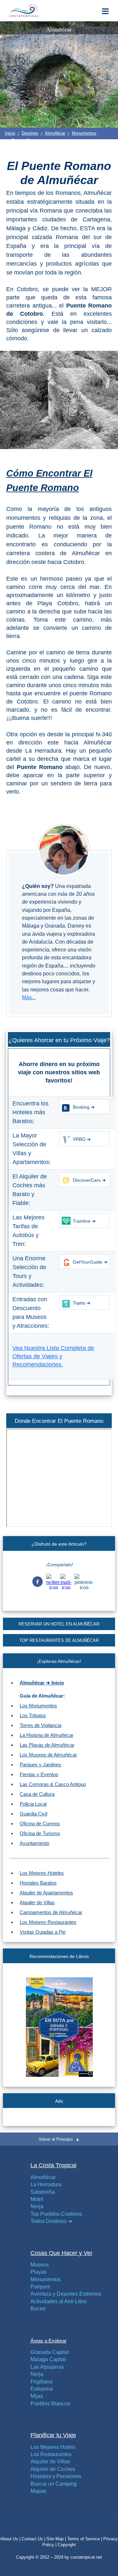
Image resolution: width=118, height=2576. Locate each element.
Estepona (42, 2389)
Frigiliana (41, 2382)
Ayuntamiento (34, 1843)
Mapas (38, 2491)
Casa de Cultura (37, 1794)
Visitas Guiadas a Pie (43, 1932)
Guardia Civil (33, 1814)
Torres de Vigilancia (40, 1725)
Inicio (10, 133)
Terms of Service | (85, 2539)
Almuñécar (55, 133)
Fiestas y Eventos (39, 1774)
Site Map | (57, 2539)
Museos (40, 2265)
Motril (37, 2199)
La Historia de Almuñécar (47, 1735)
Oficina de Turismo (40, 1833)
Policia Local (33, 1804)
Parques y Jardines (40, 1765)
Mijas (37, 2396)
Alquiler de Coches (53, 2469)
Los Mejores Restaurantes (48, 1922)
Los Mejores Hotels (53, 2447)
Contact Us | (34, 2539)
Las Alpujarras (47, 2367)
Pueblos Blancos (50, 2404)
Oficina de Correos (40, 1824)
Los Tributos (33, 1715)
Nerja (37, 2206)
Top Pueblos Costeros (56, 2214)
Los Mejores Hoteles (42, 1873)
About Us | (11, 2539)
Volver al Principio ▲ (59, 2139)
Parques (40, 2287)
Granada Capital (50, 2352)
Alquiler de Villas (37, 1902)
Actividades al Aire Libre (59, 2301)
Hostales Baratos (38, 1883)
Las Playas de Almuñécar (47, 1745)
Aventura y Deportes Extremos (66, 2294)
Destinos (30, 133)
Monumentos (84, 133)
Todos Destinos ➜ (51, 2221)
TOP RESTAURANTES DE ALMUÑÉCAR (59, 1640)
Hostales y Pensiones (56, 2476)
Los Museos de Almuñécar (48, 1755)
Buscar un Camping (54, 2484)
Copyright (67, 2545)
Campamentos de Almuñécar (51, 1912)
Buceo (38, 2309)
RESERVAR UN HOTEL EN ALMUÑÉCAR (59, 1624)
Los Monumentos (38, 1706)
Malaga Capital (48, 2359)
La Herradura (46, 2184)
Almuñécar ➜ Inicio (42, 1683)
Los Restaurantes (51, 2454)
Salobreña (43, 2192)
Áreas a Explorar (49, 2341)
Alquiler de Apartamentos (46, 1893)
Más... (29, 997)
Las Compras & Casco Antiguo (53, 1784)
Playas (39, 2272)
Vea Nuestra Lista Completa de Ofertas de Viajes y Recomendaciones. (53, 1356)
